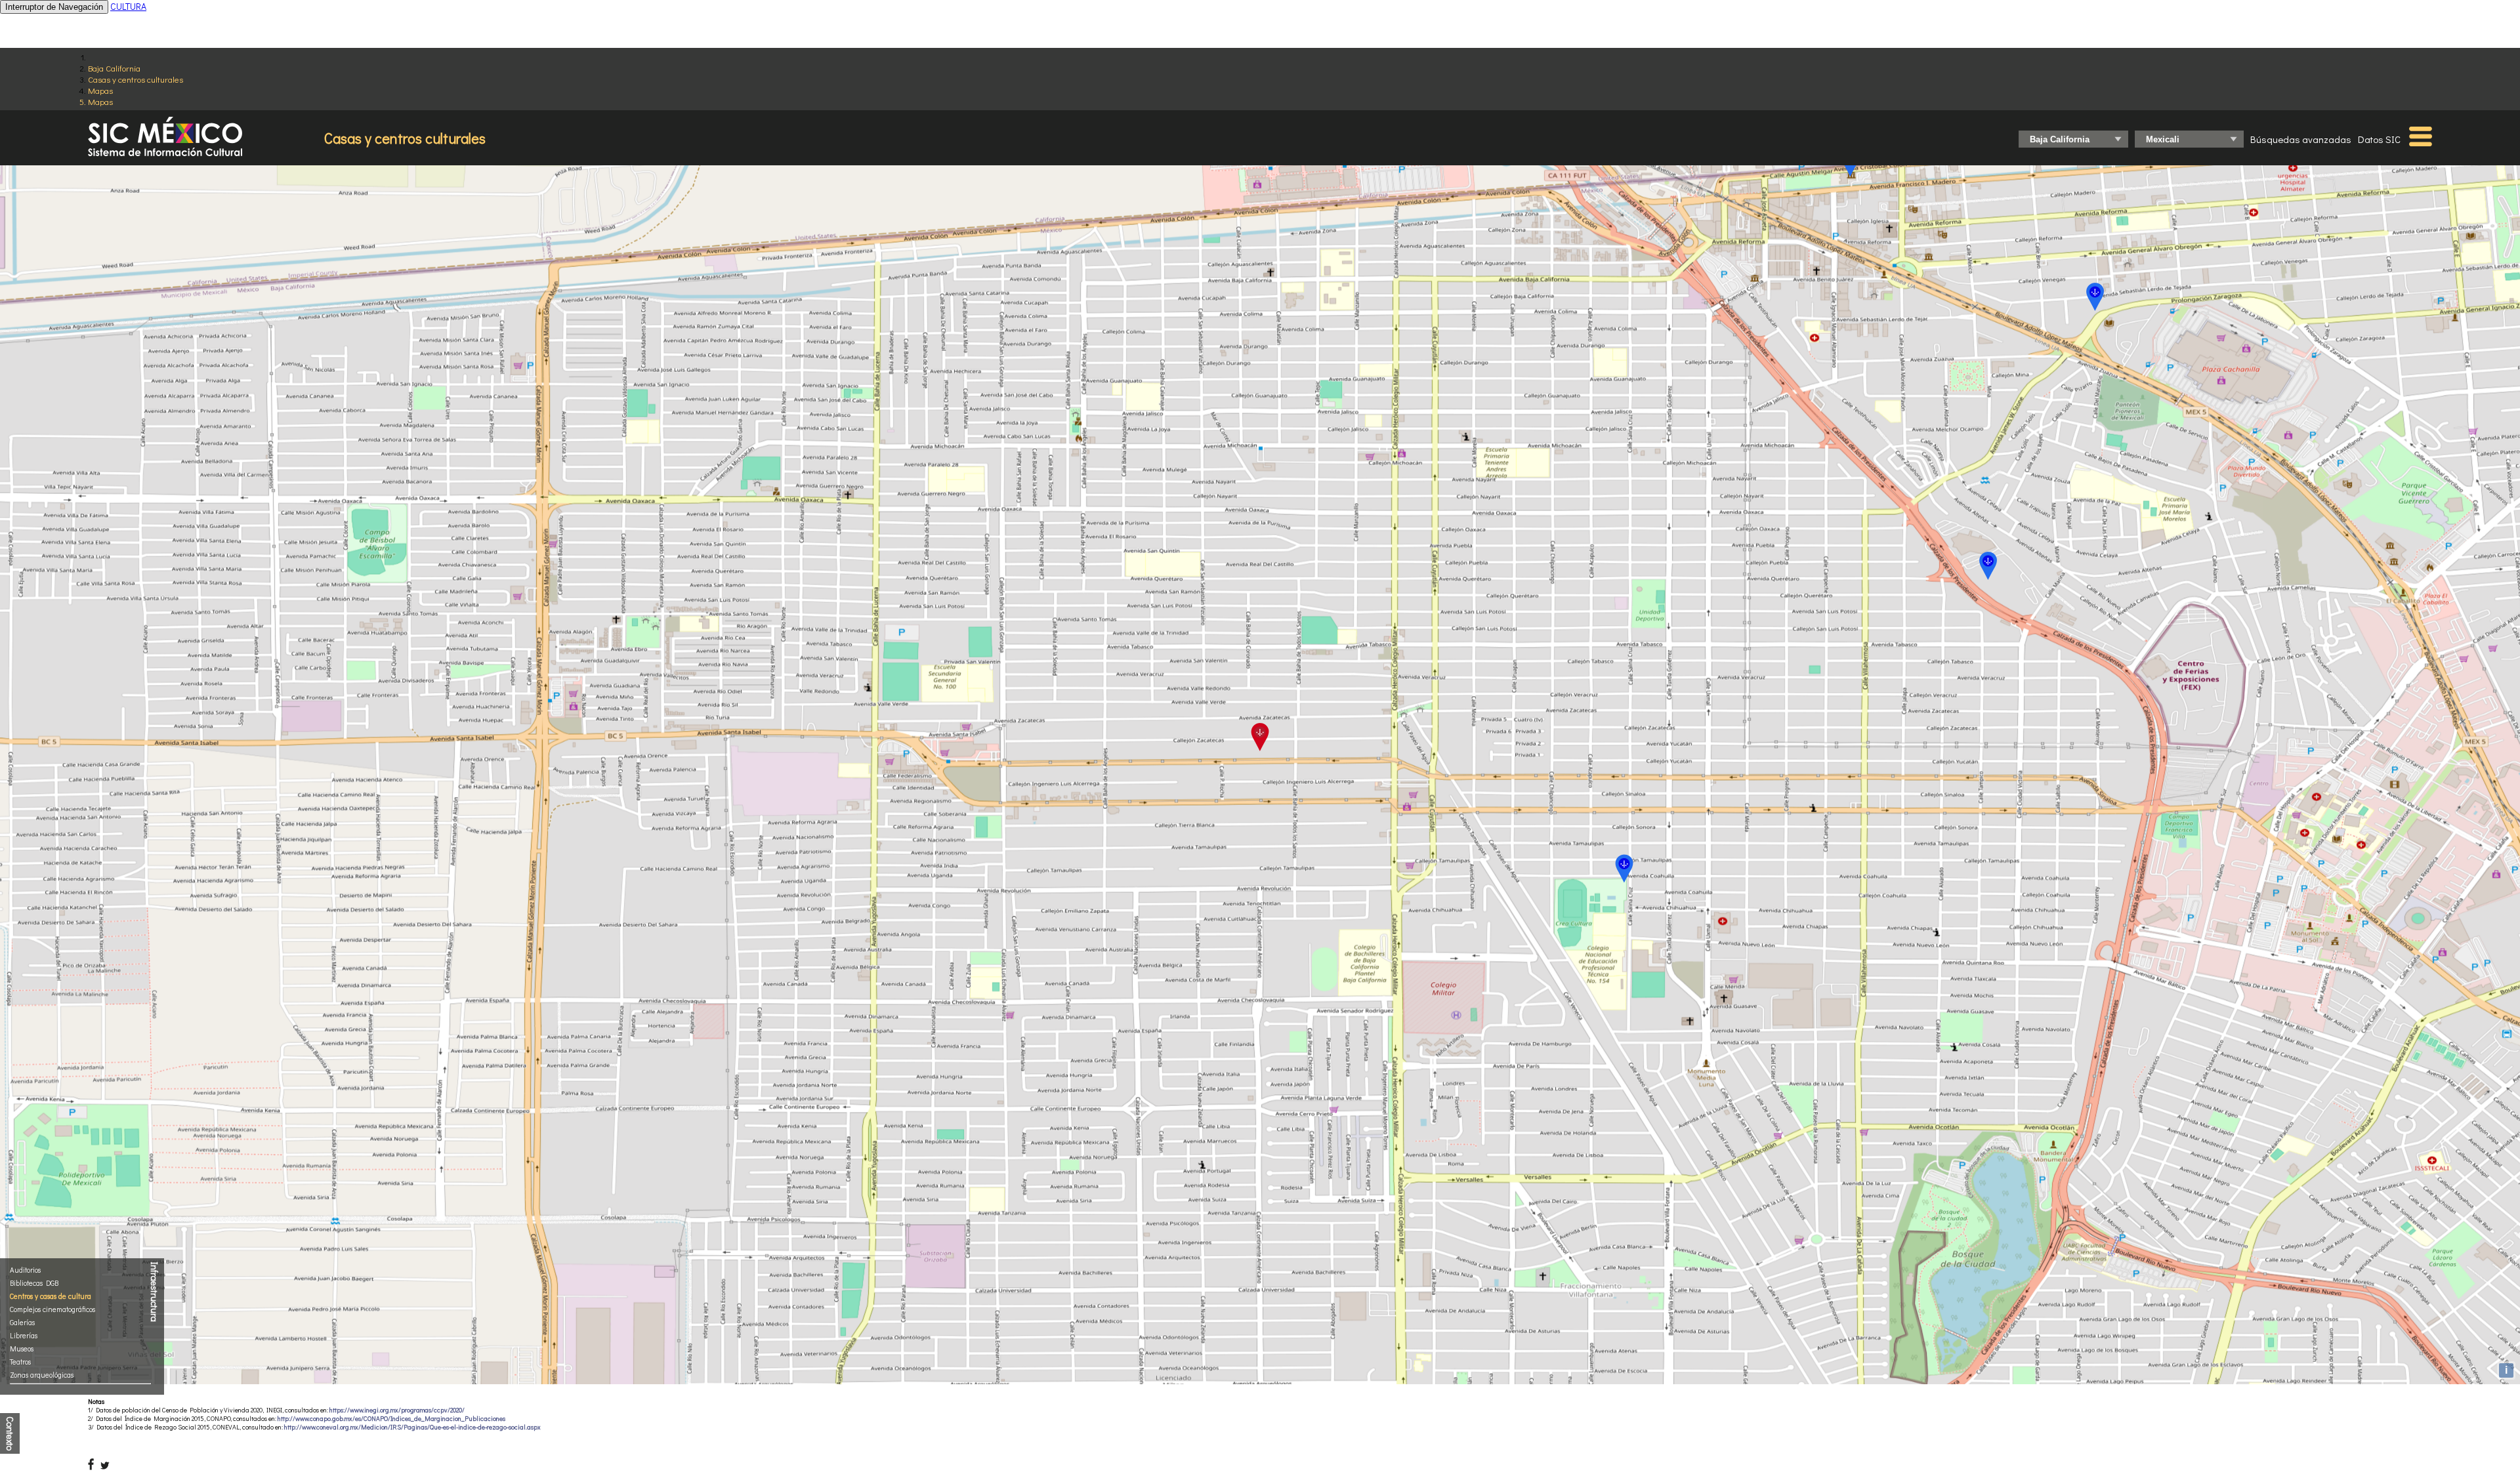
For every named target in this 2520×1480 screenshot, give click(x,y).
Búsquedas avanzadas (2301, 139)
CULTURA (128, 6)
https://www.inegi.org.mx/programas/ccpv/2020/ (397, 1410)
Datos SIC (2379, 139)
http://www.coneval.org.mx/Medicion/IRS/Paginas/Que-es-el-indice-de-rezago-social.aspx (412, 1427)
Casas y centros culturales (136, 79)
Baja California (114, 68)
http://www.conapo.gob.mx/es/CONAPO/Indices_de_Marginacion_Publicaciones (391, 1419)
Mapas (100, 90)
